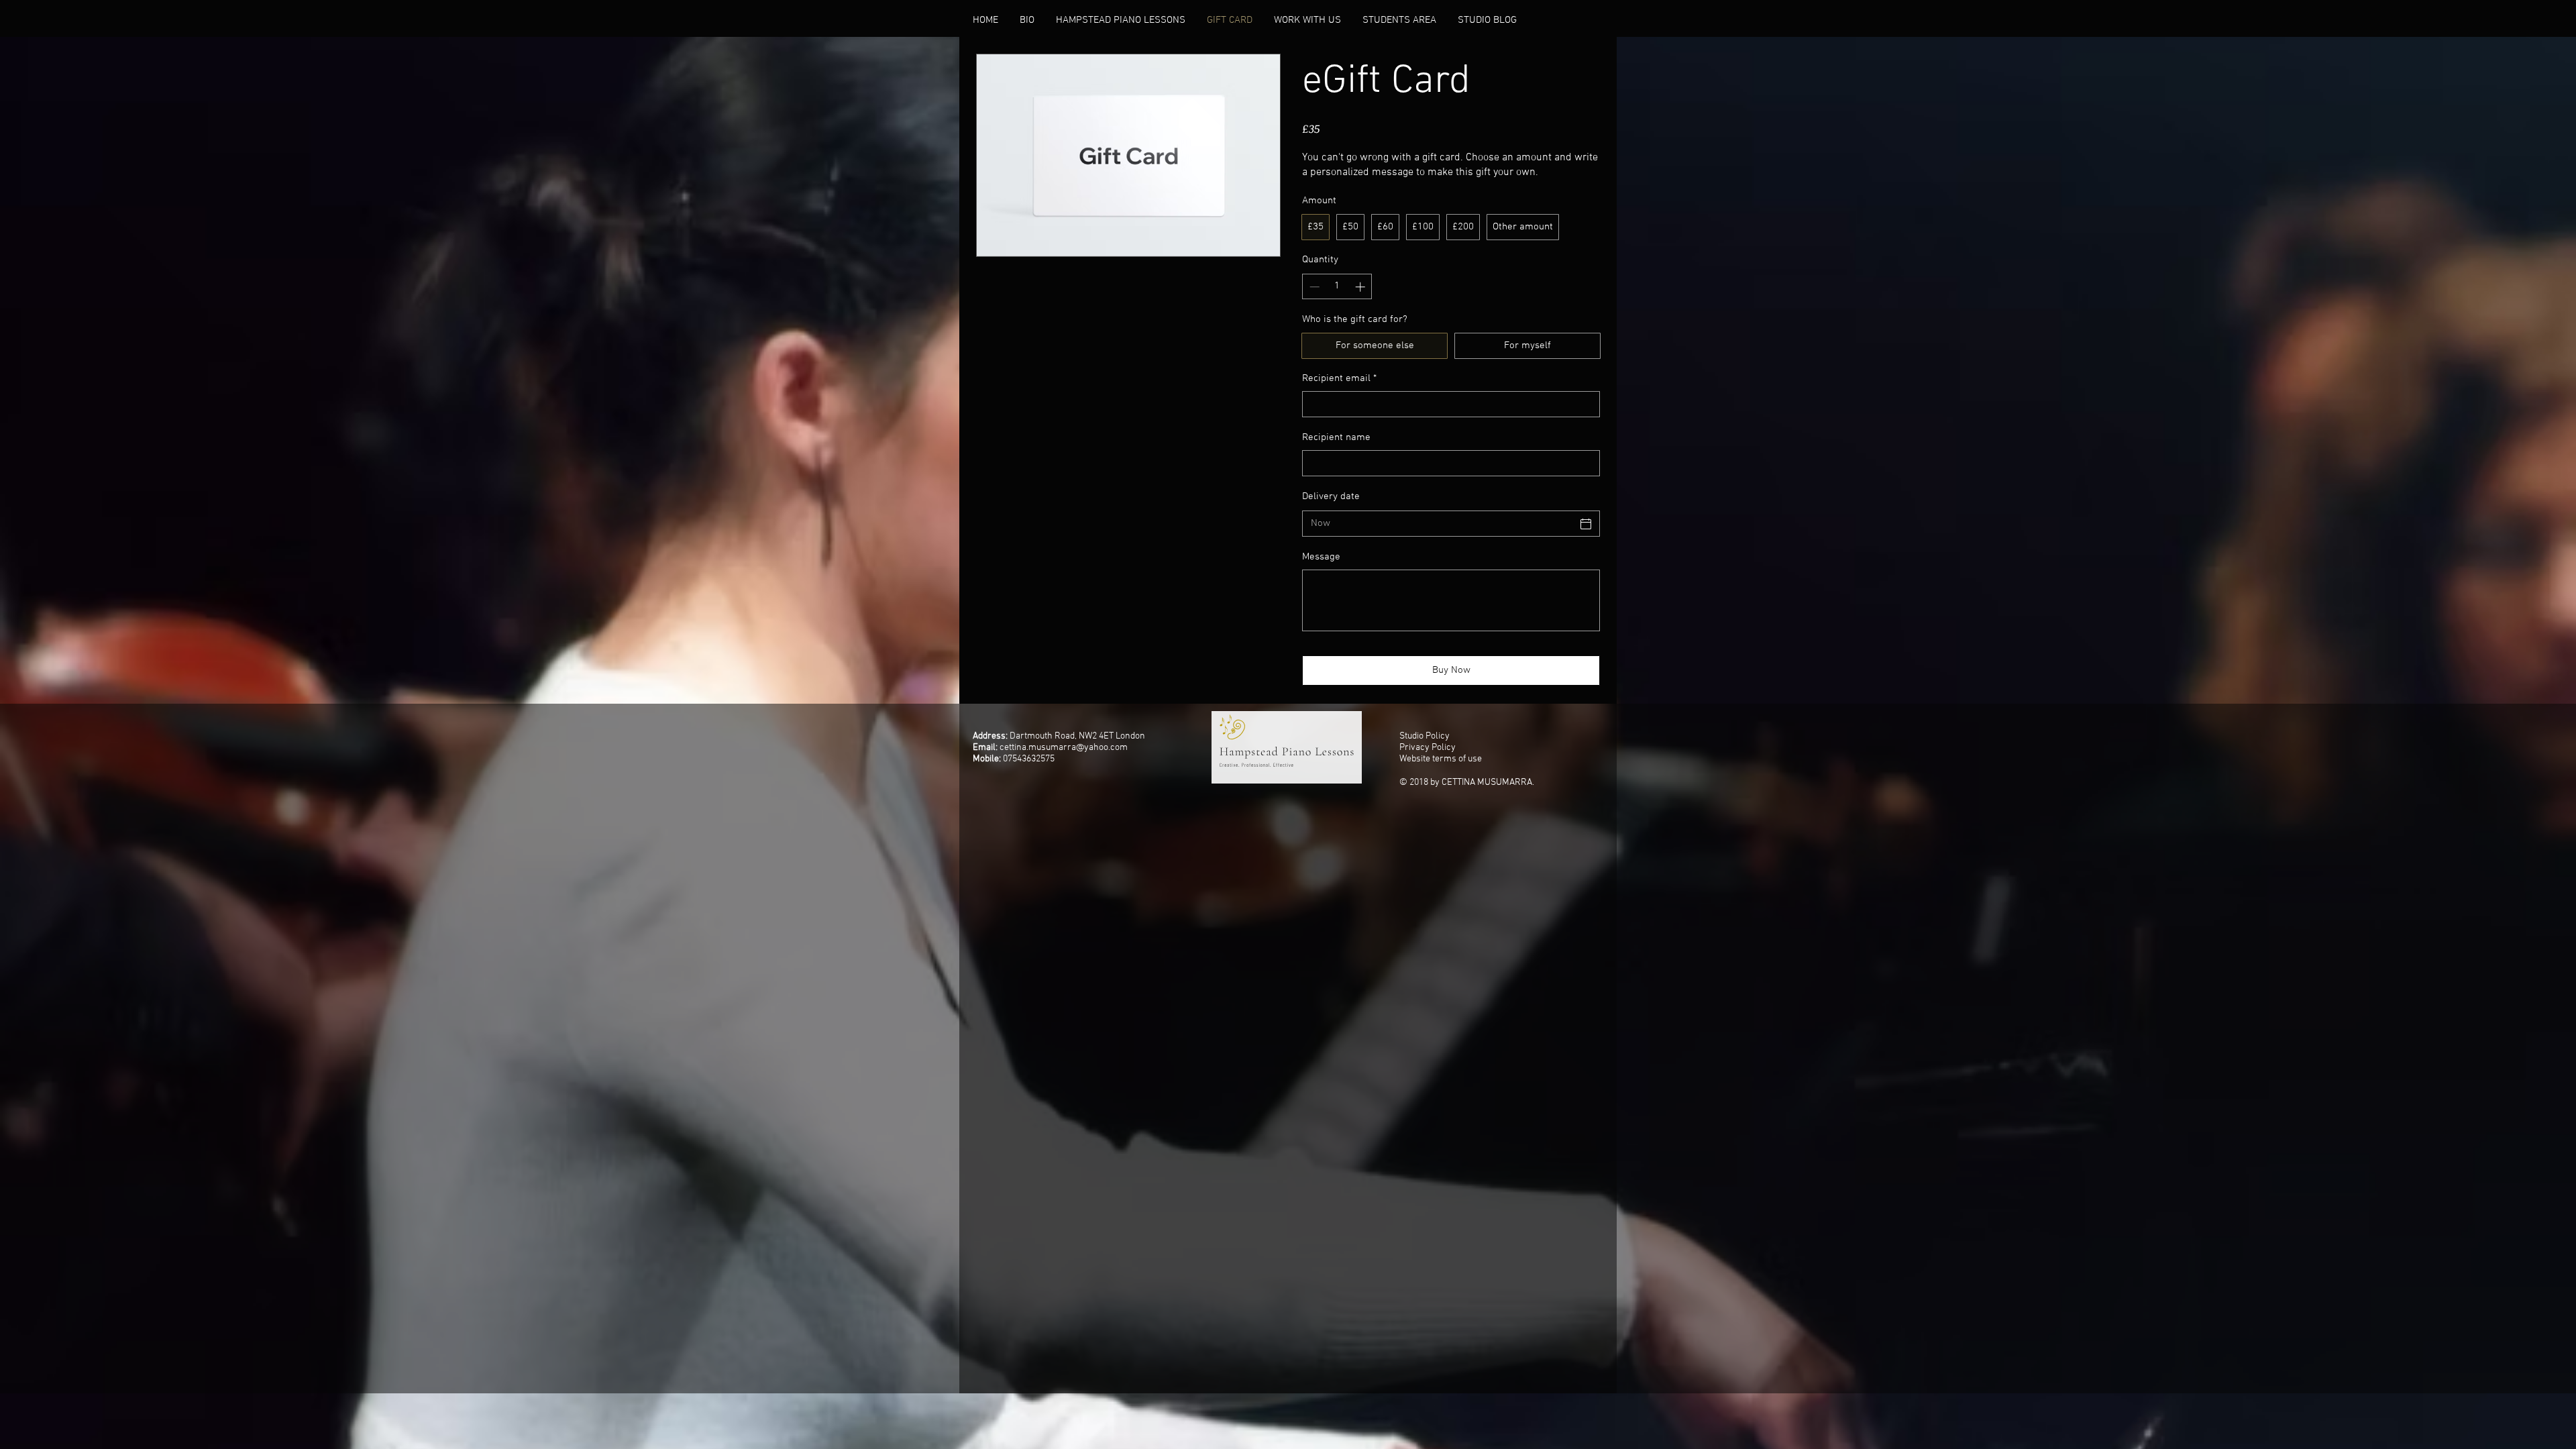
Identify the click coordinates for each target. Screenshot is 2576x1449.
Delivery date (1331, 496)
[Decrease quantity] (1313, 287)
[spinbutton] (1337, 287)
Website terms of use (1441, 759)
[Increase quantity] (1361, 287)
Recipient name (1336, 437)
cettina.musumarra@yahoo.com (1064, 748)
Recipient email (1339, 378)
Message (1321, 557)
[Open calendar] (1586, 524)
